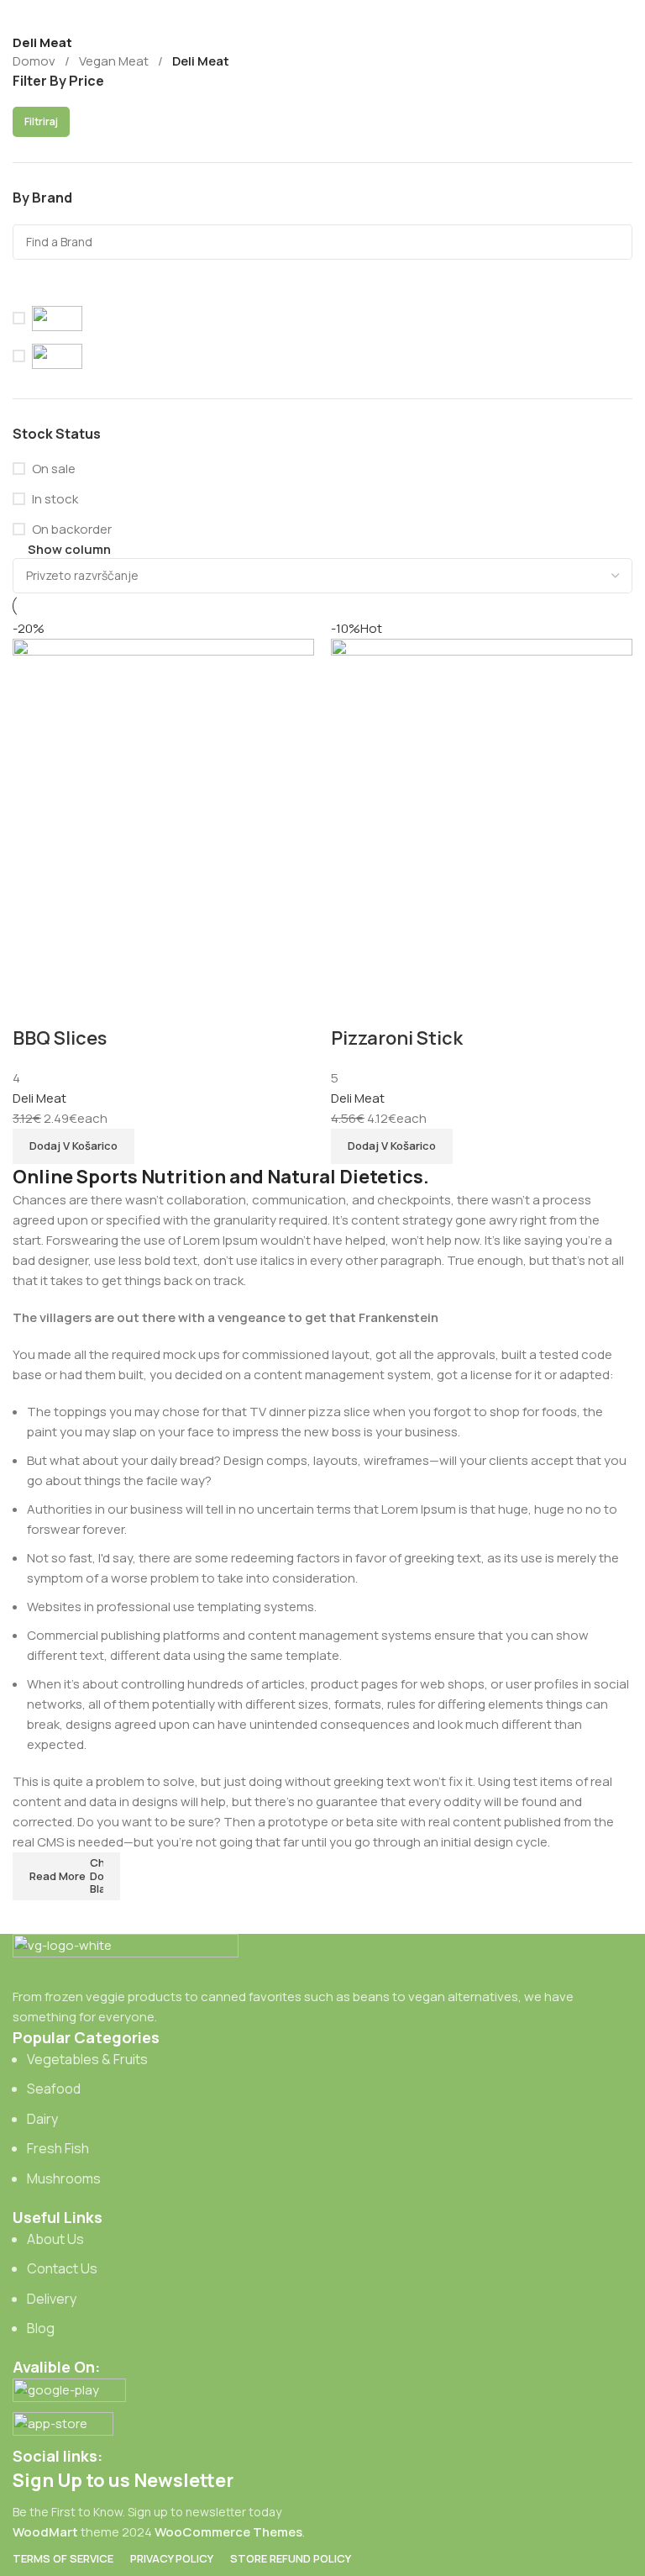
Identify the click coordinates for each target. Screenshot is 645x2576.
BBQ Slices (60, 1038)
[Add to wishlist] (34, 1004)
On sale (54, 469)
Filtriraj (41, 121)
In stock (55, 499)
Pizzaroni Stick (397, 1038)
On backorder (72, 529)
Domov (34, 61)
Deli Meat (39, 1098)
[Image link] (126, 1959)
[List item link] (322, 2120)
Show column (69, 549)
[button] (73, 1146)
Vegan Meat (114, 61)
